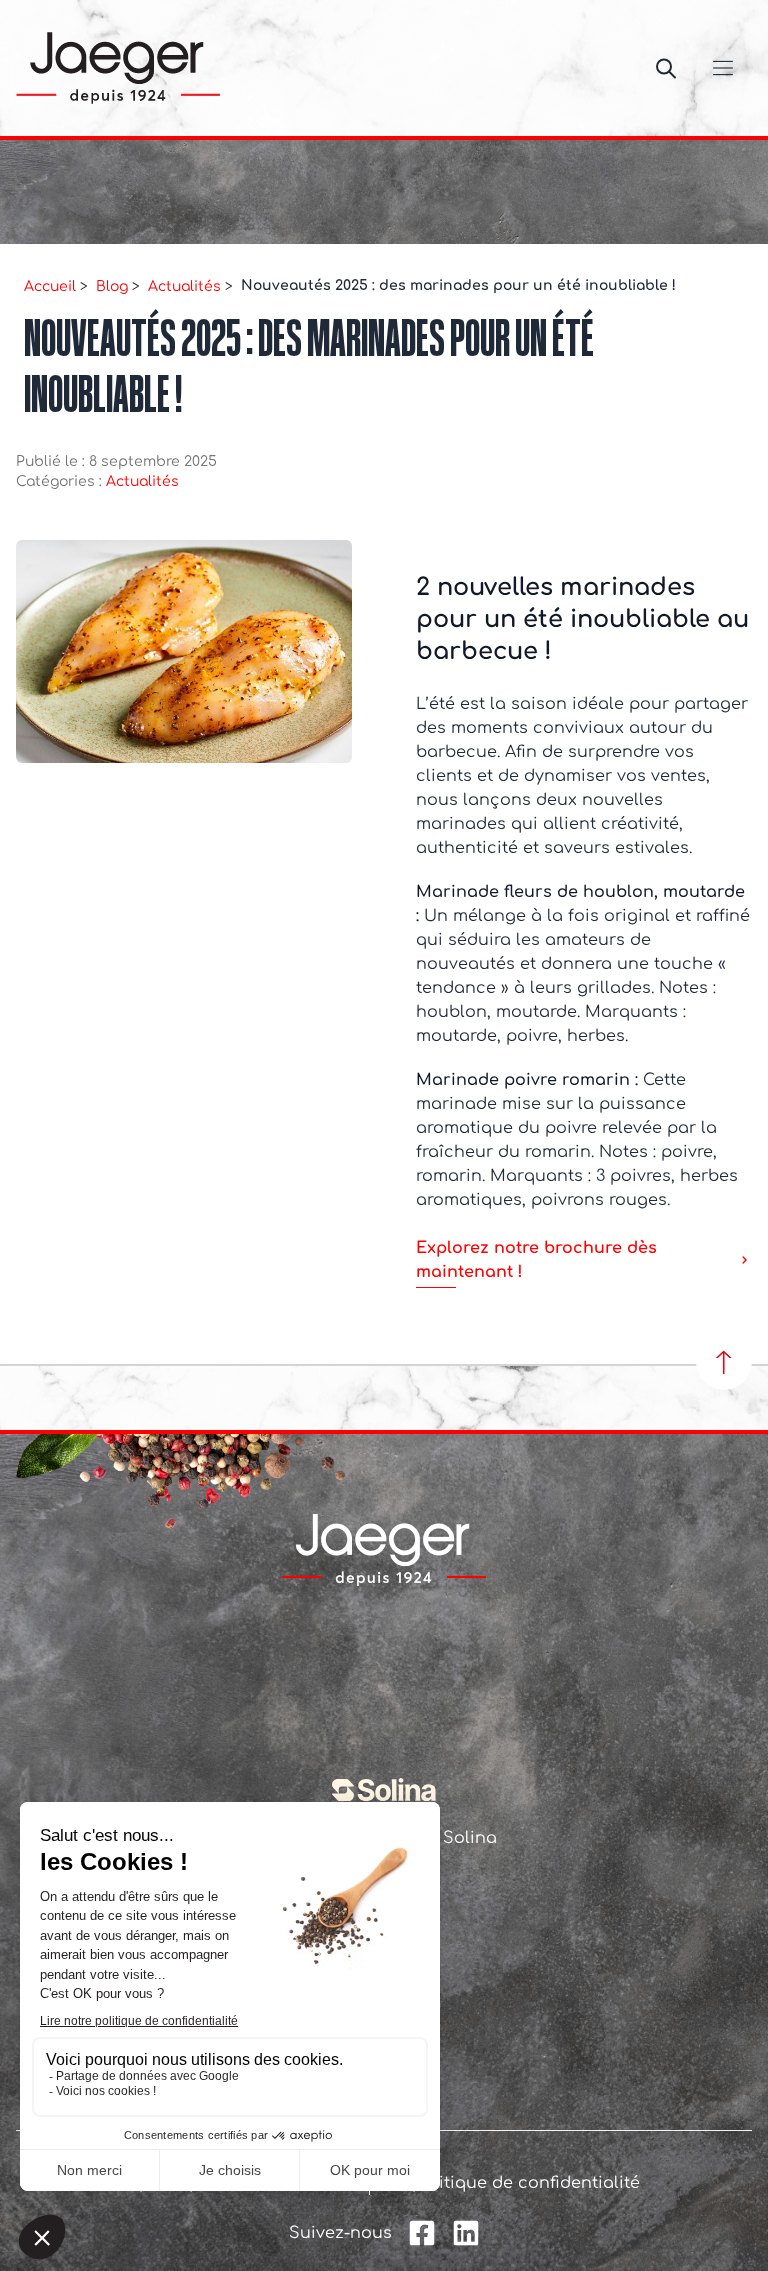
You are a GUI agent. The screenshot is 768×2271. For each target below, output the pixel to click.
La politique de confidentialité (513, 2183)
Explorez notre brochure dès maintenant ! (536, 1260)
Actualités (144, 481)
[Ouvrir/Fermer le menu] (723, 68)
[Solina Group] (384, 1790)
